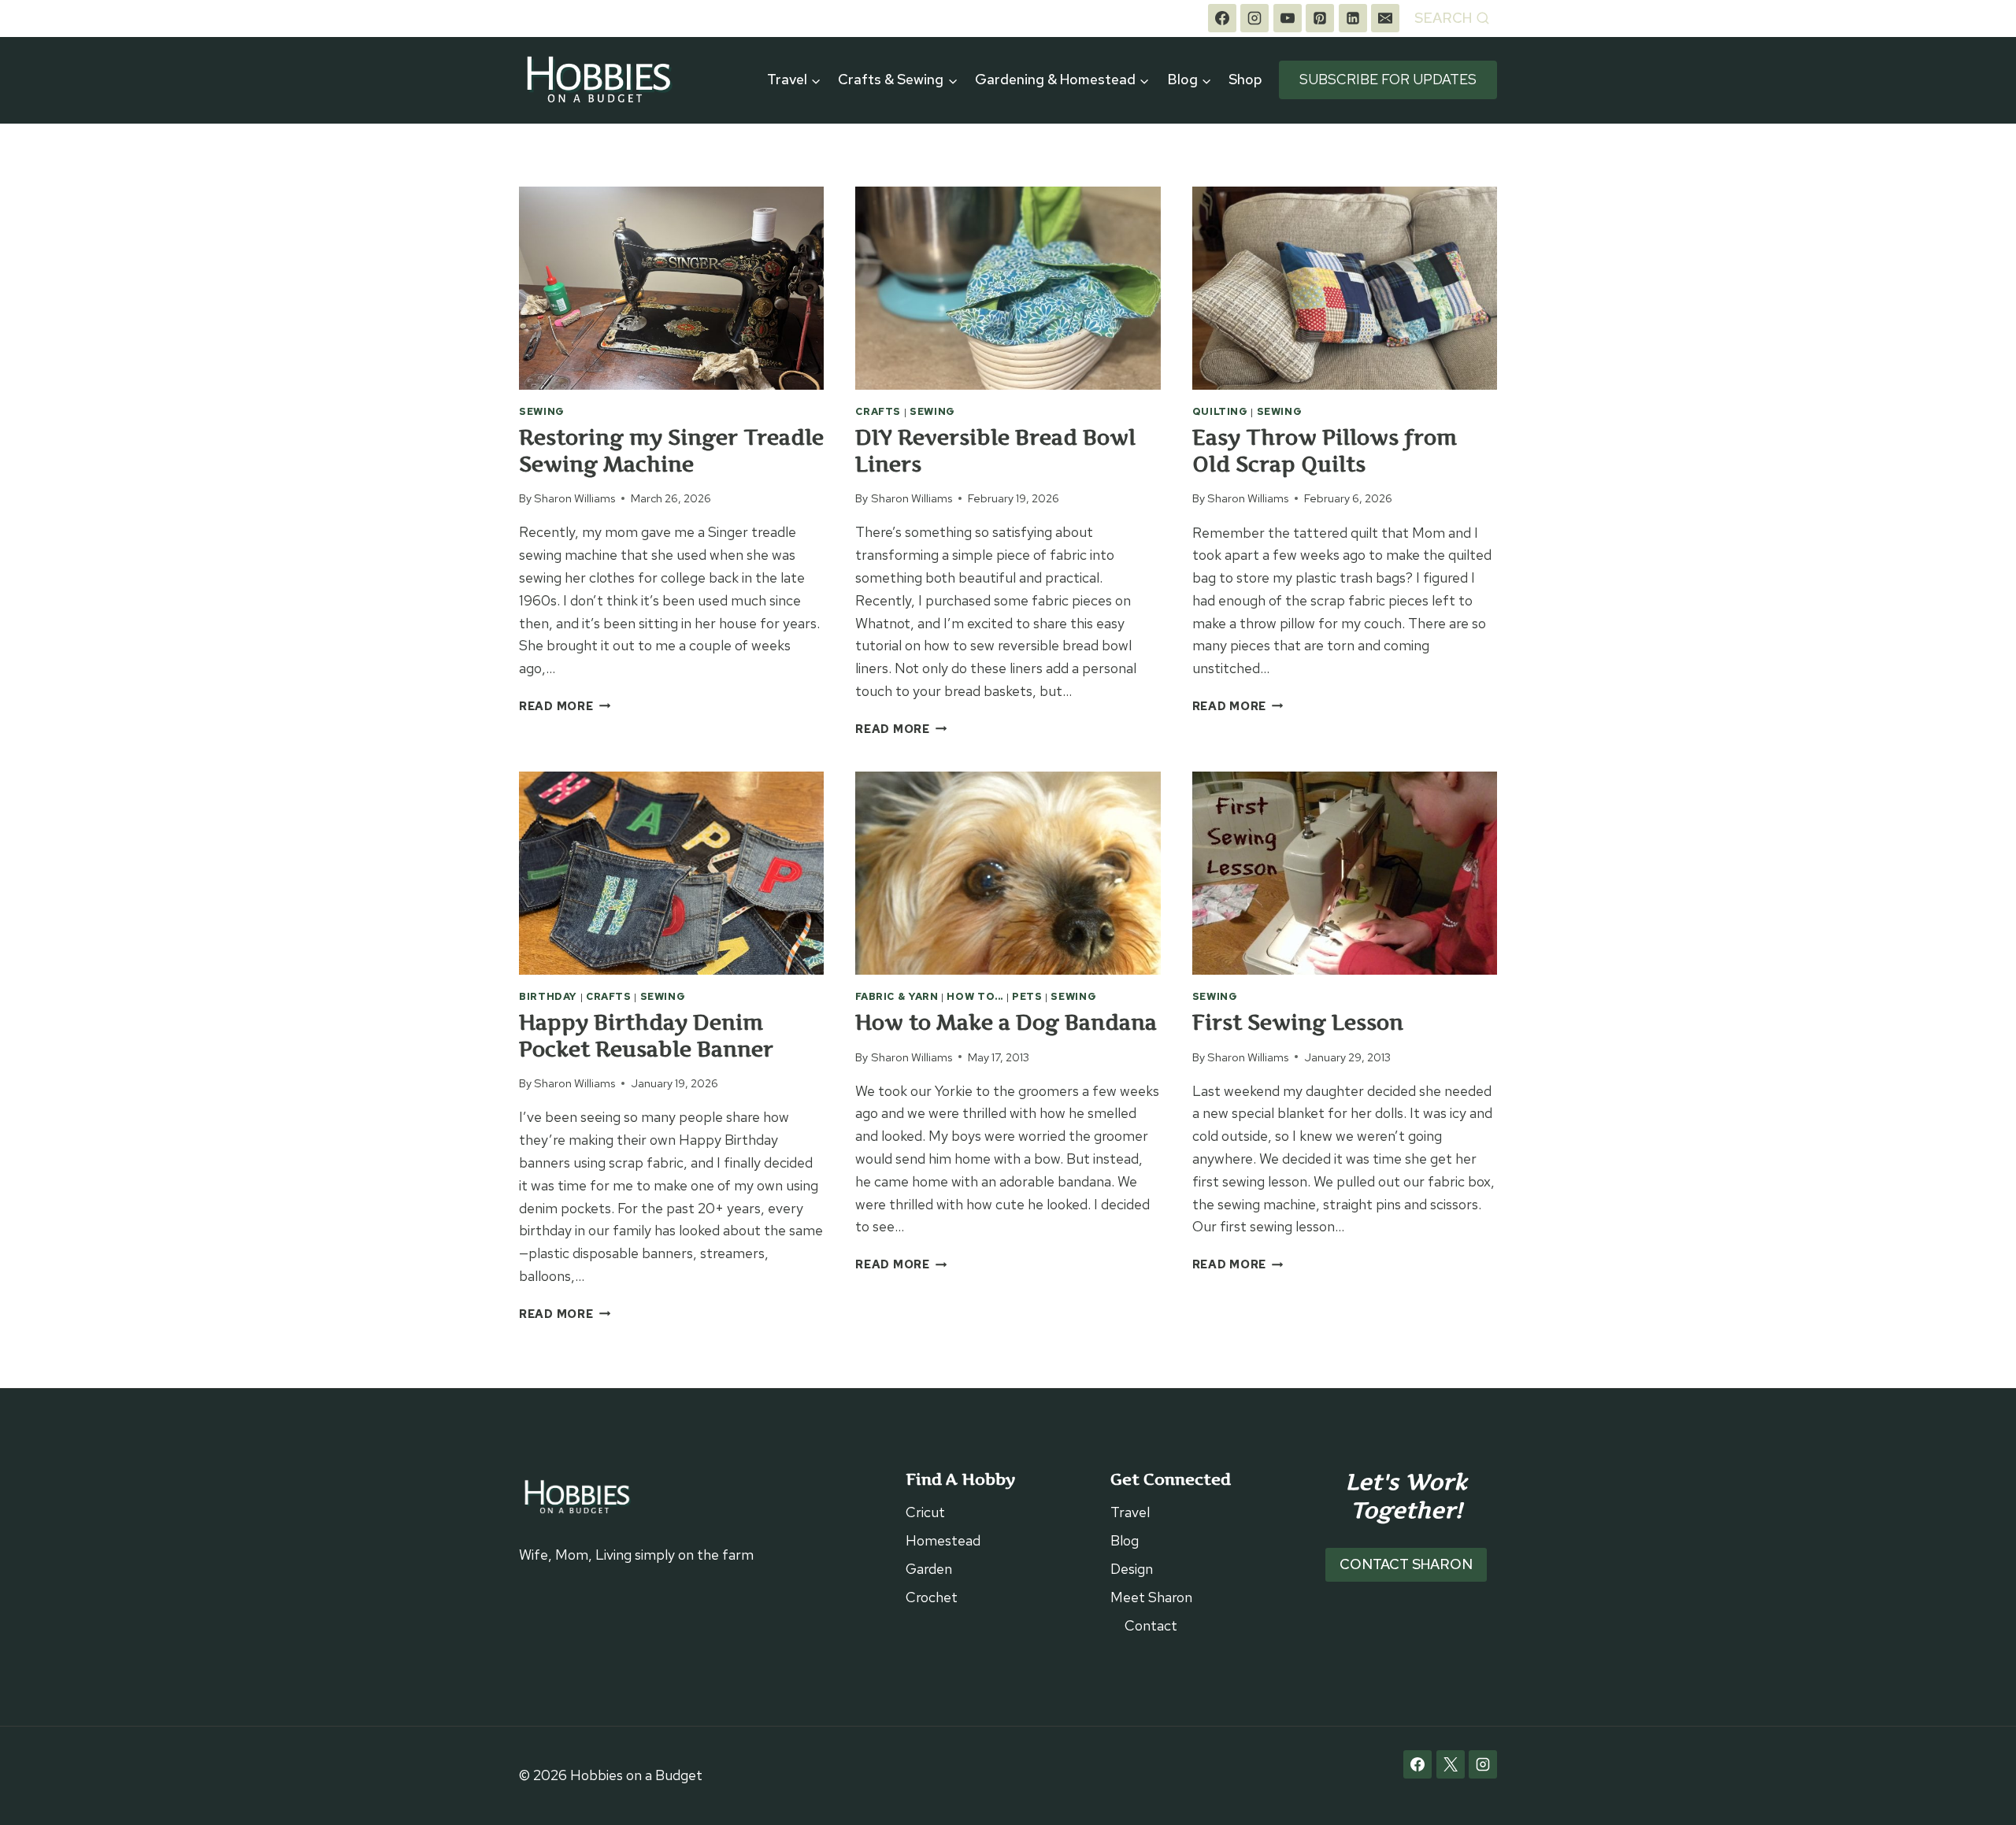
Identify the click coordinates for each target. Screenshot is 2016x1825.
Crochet (932, 1597)
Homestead (943, 1540)
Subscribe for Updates (1388, 79)
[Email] (1385, 18)
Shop (1245, 79)
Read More (565, 706)
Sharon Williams (574, 498)
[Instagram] (1254, 18)
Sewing (542, 411)
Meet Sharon (1151, 1597)
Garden (929, 1569)
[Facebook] (1222, 18)
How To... (975, 996)
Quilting (1220, 411)
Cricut (925, 1512)
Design (1132, 1569)
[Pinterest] (1320, 18)
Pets (1027, 996)
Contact (1151, 1625)
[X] (1451, 1764)
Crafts (878, 411)
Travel (1130, 1512)
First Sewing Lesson (1298, 1022)
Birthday (548, 996)
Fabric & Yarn (897, 996)
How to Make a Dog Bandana (1006, 1022)
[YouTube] (1288, 18)
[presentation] (671, 288)
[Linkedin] (1353, 18)
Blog (1125, 1540)
